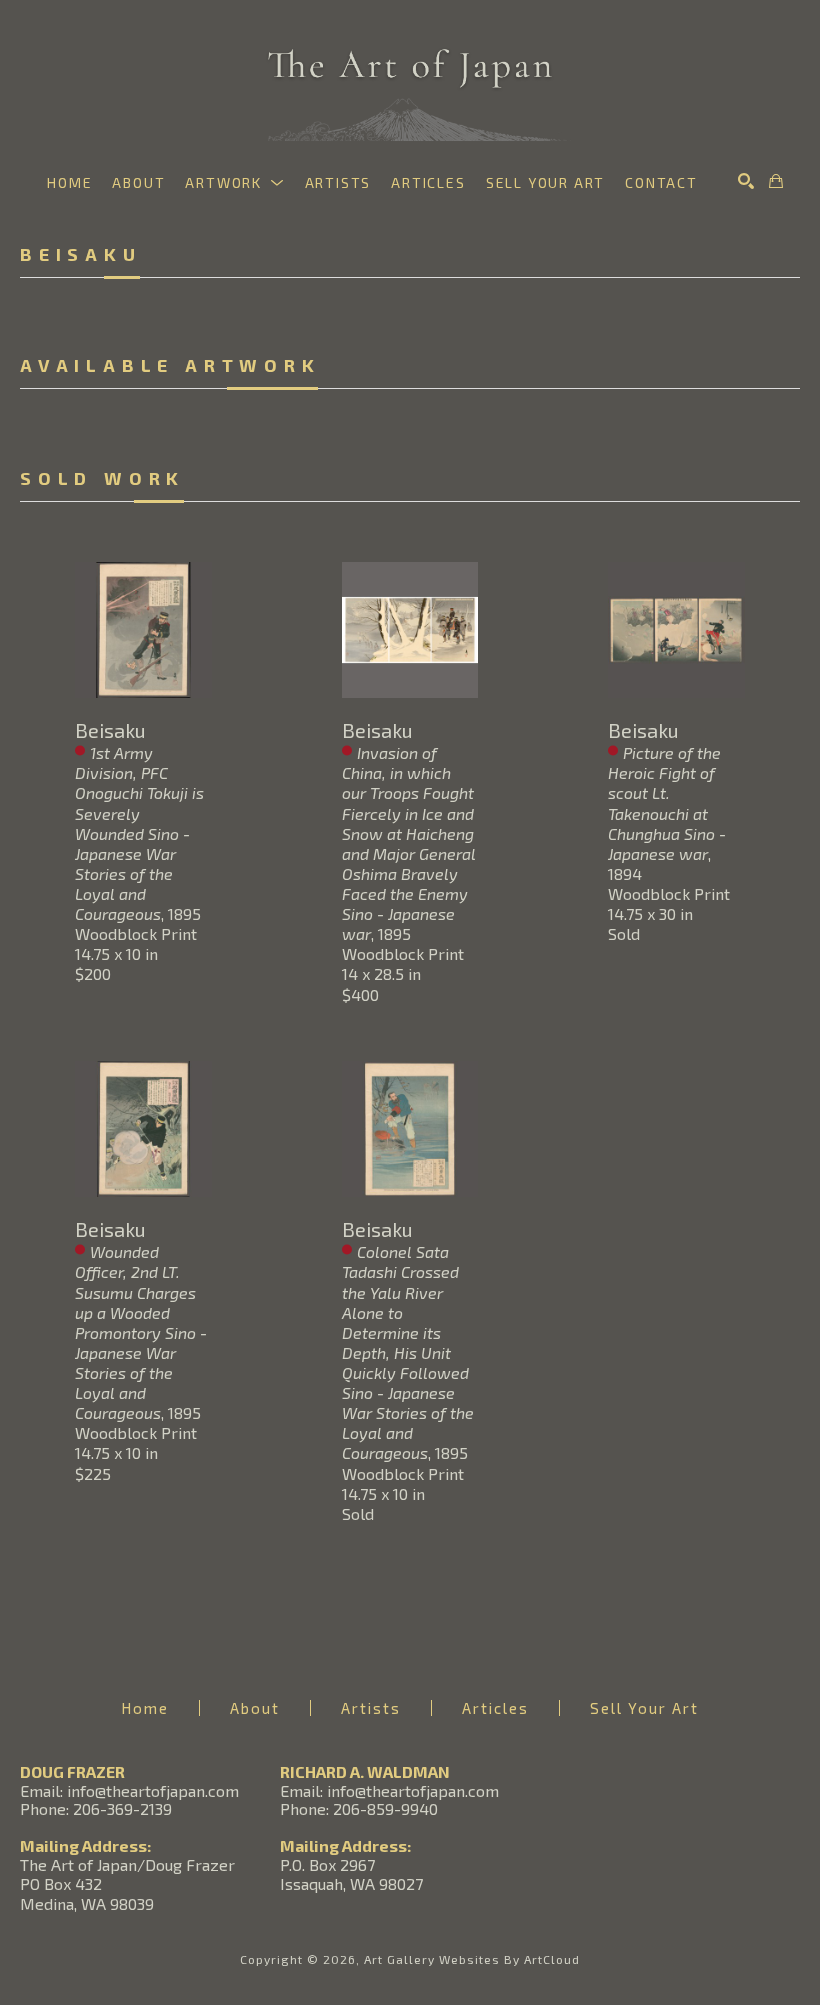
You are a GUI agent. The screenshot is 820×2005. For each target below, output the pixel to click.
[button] (234, 182)
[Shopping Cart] (776, 181)
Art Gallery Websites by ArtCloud (472, 1959)
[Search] (746, 181)
